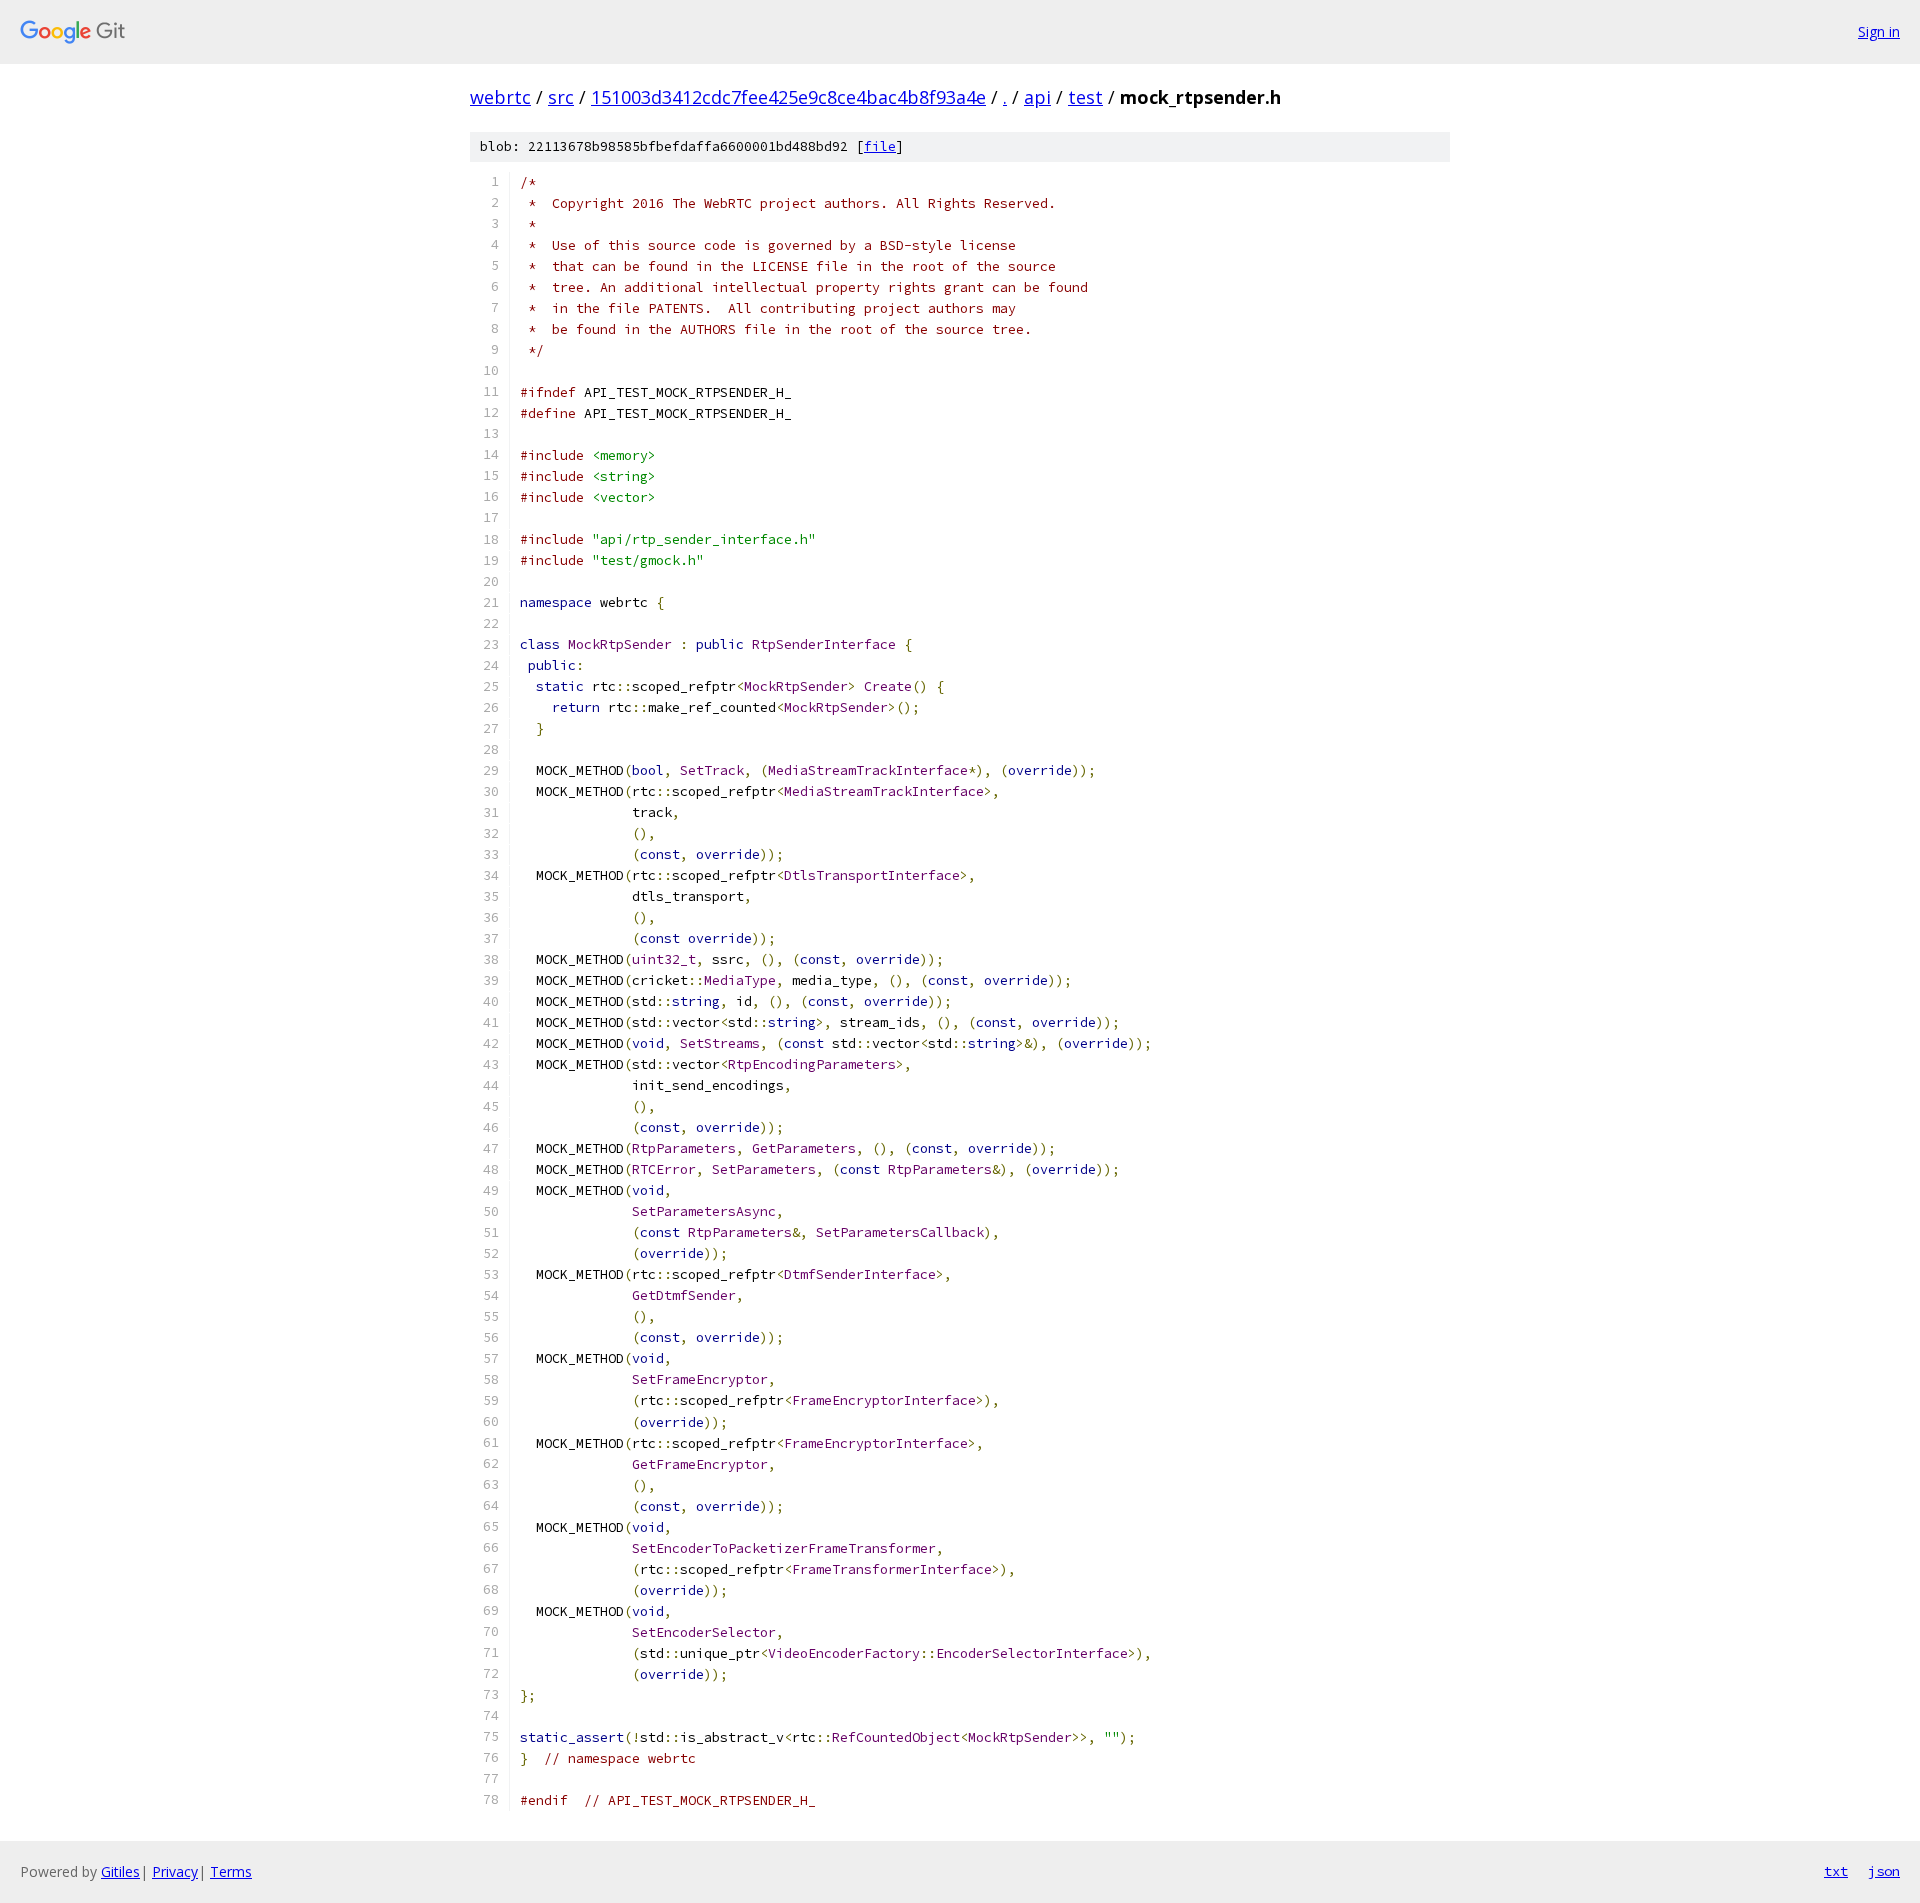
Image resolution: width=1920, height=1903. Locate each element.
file (880, 146)
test (1085, 97)
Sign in (1879, 31)
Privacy (175, 1871)
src (561, 97)
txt (1836, 1871)
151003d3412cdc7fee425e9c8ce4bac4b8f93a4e (788, 97)
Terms (231, 1871)
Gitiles (120, 1871)
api (1037, 97)
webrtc (500, 97)
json (1884, 1871)
